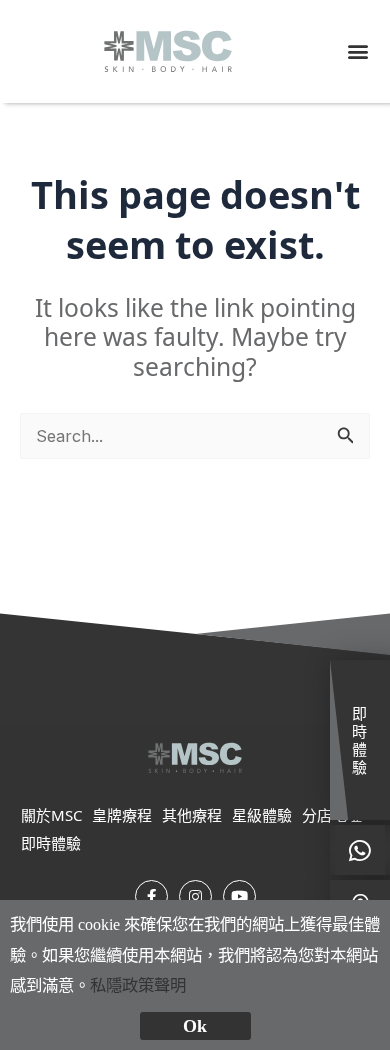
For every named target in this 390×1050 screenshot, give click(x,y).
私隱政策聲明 (138, 985)
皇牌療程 (122, 814)
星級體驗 (262, 814)
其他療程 (192, 814)
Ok (195, 1026)
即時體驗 (51, 842)
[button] (357, 51)
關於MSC (51, 814)
